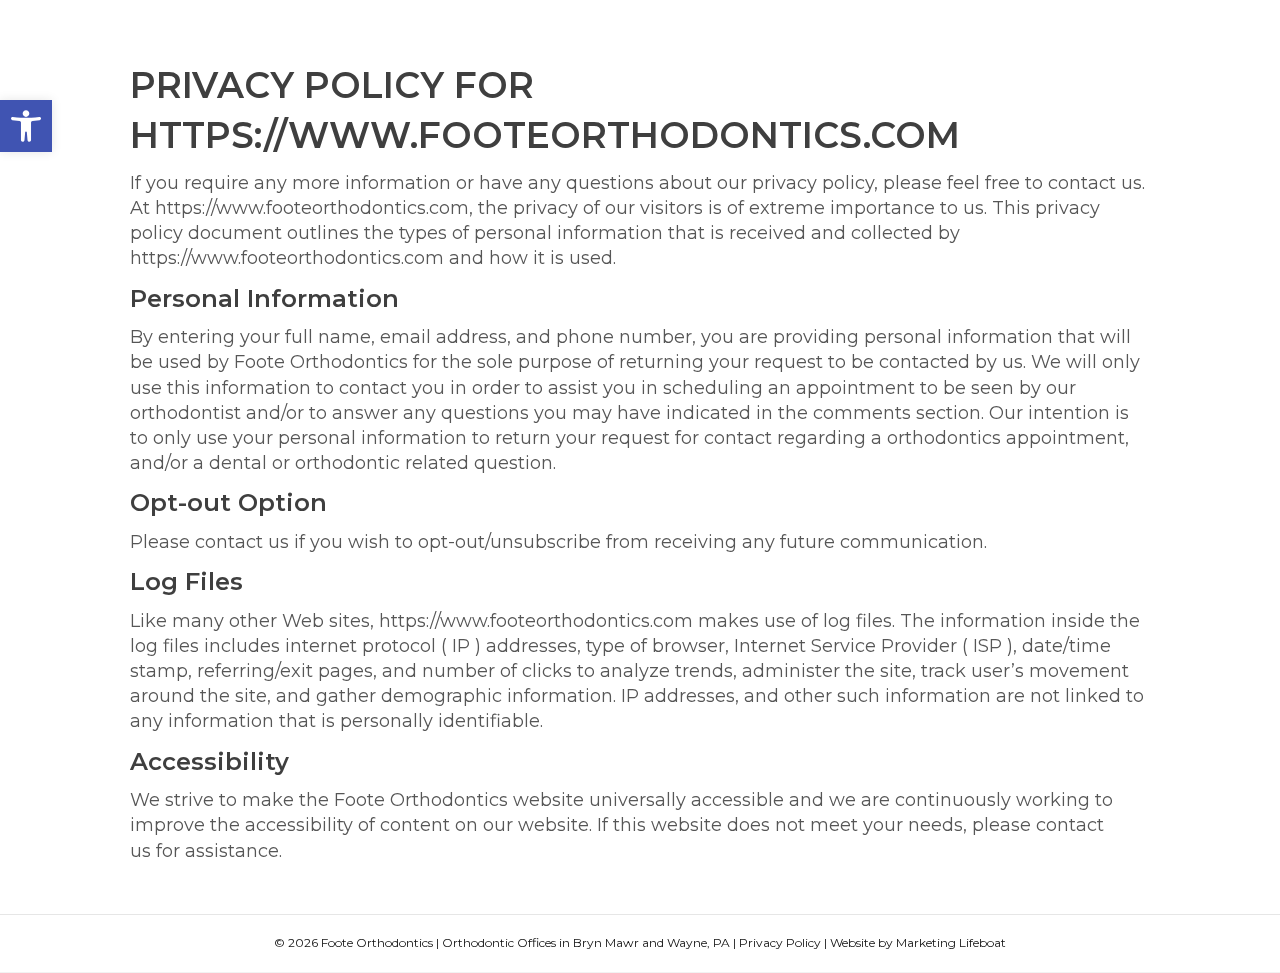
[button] (26, 126)
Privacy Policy (780, 942)
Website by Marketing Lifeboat (918, 942)
